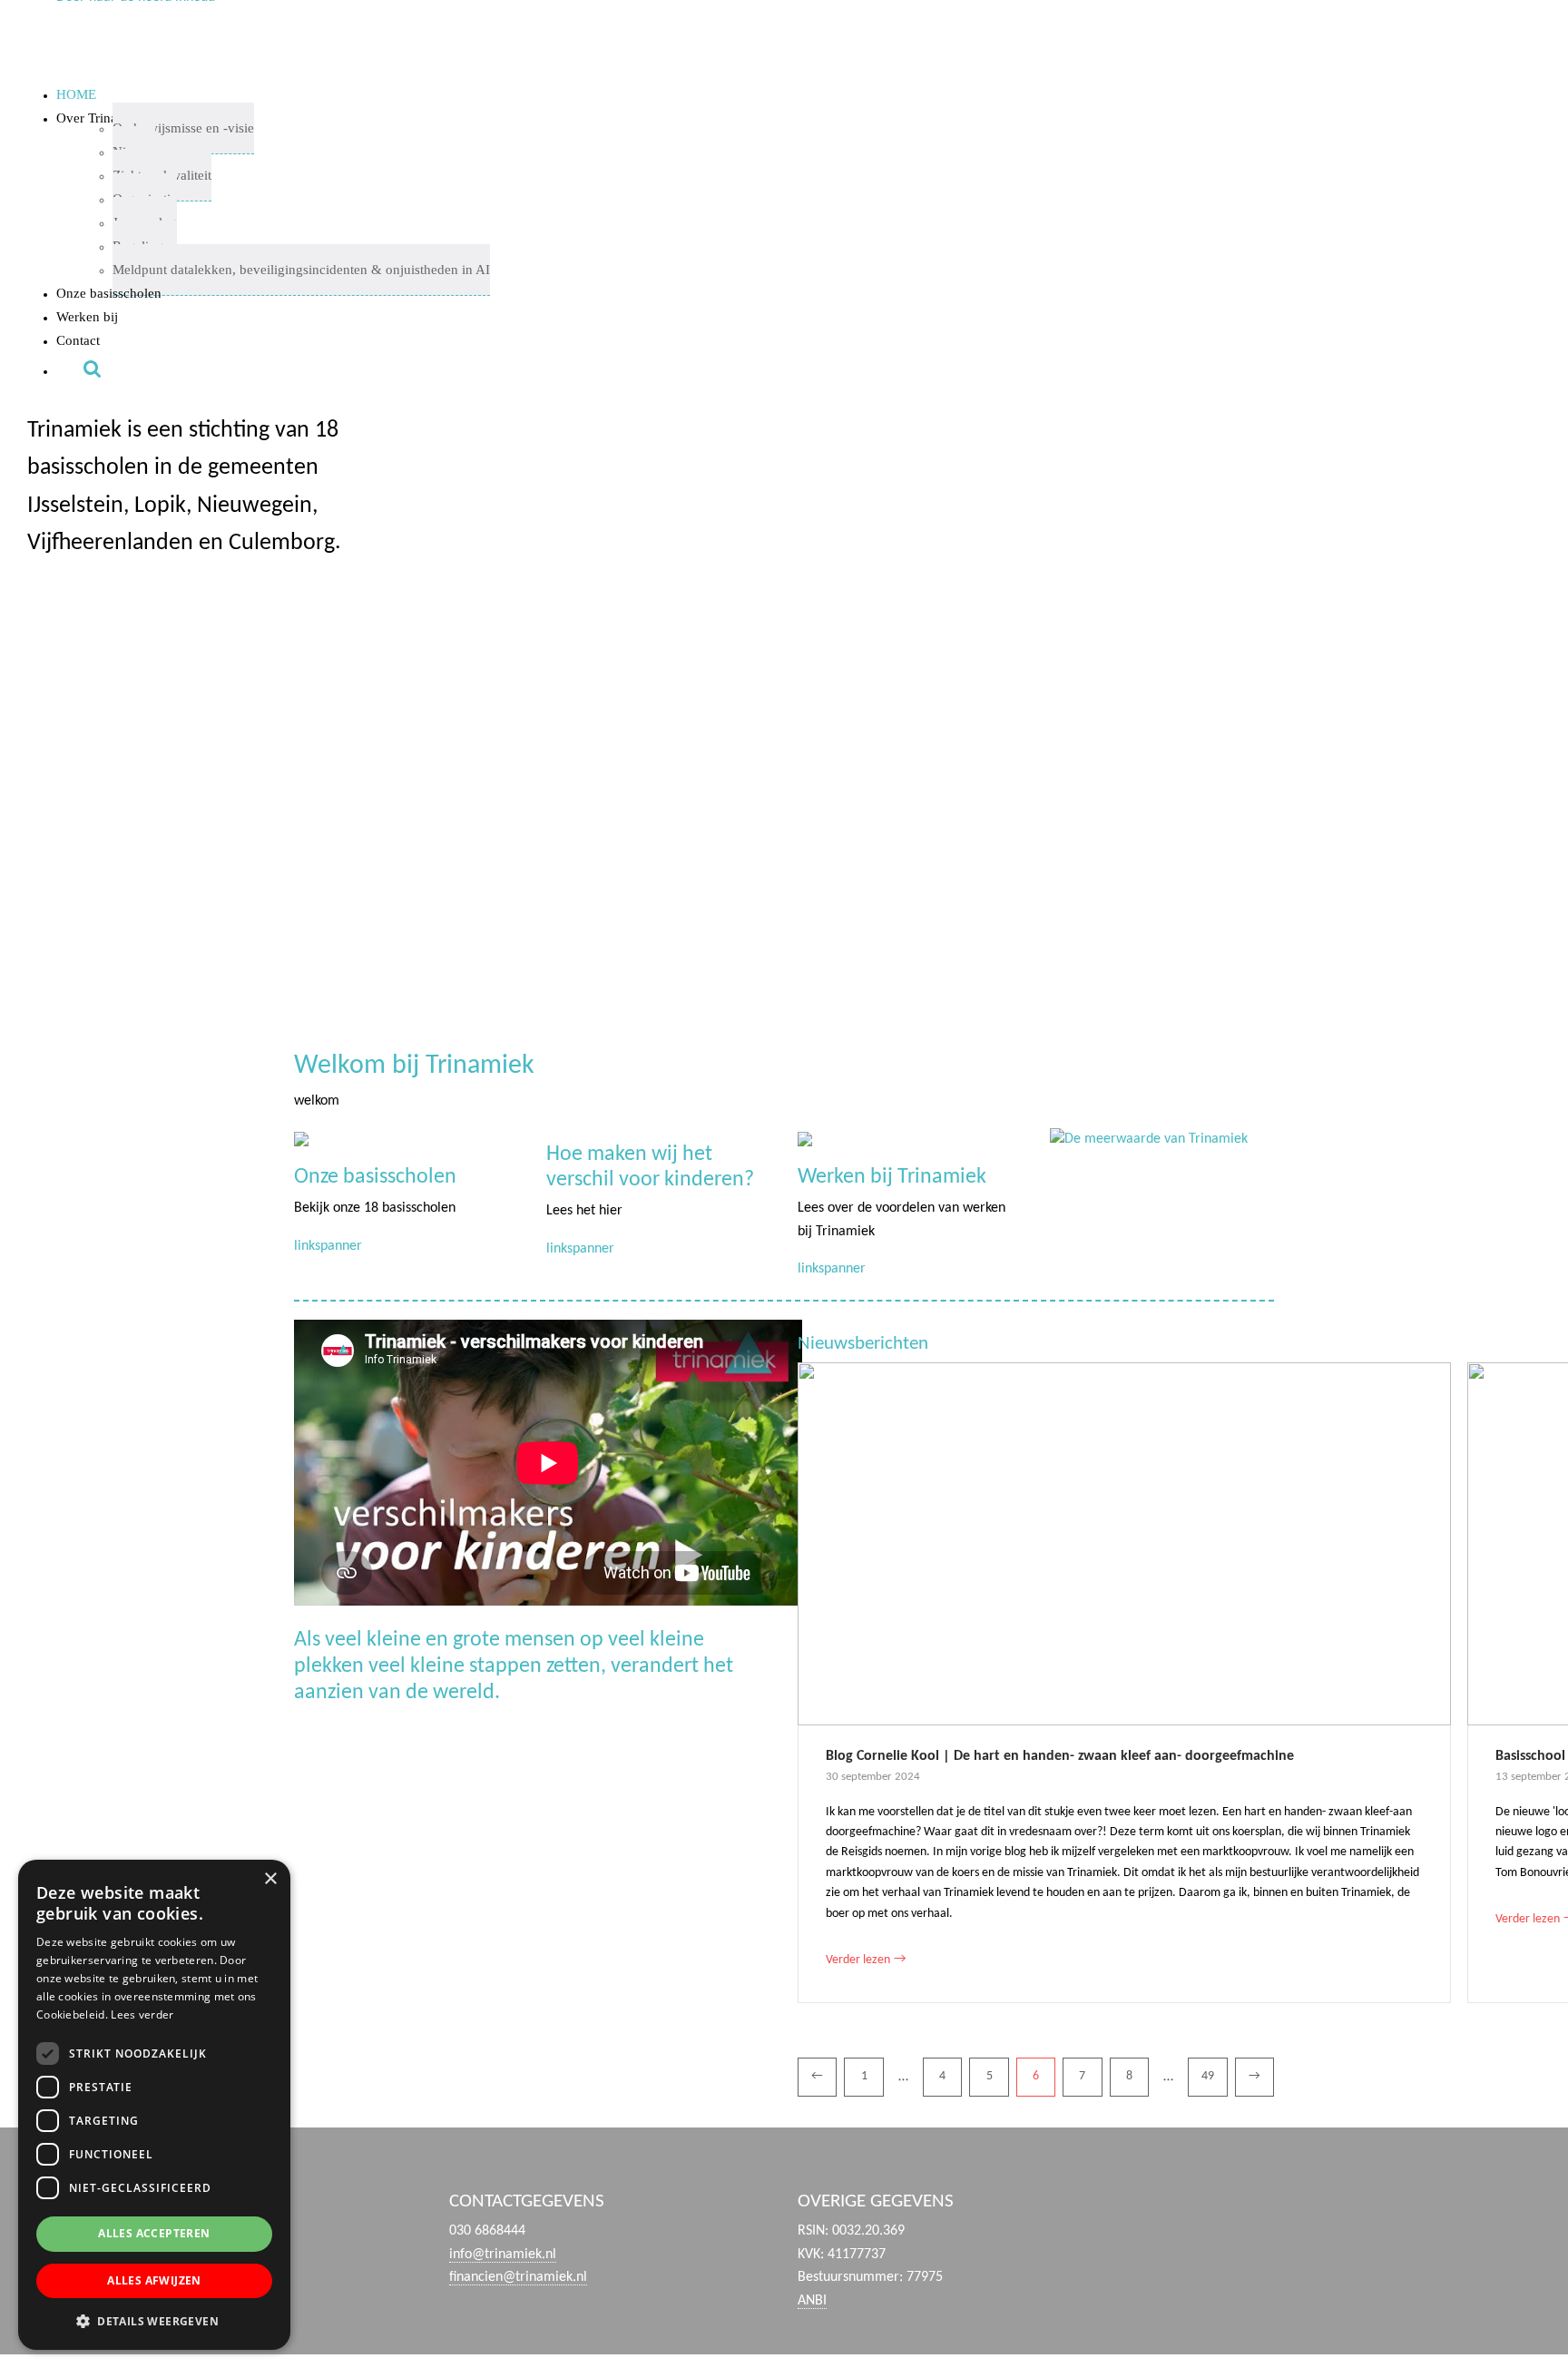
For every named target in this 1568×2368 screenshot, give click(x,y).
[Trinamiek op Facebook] (1203, 2226)
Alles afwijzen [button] (154, 2280)
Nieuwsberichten (863, 1344)
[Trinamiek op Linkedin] (1323, 2226)
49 (1208, 2076)
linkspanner (328, 1246)
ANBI (812, 2301)
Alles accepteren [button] (154, 2233)
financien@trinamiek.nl (518, 2277)
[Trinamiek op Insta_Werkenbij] (1443, 2226)
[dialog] (154, 2105)
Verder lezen (866, 1959)
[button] (118, 725)
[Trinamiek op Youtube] (1263, 2226)
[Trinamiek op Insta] (1382, 2226)
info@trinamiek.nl (503, 2255)
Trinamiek (9, 28)
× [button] (270, 1879)
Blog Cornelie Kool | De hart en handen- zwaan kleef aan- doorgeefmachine (1060, 1756)
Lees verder (142, 2014)
